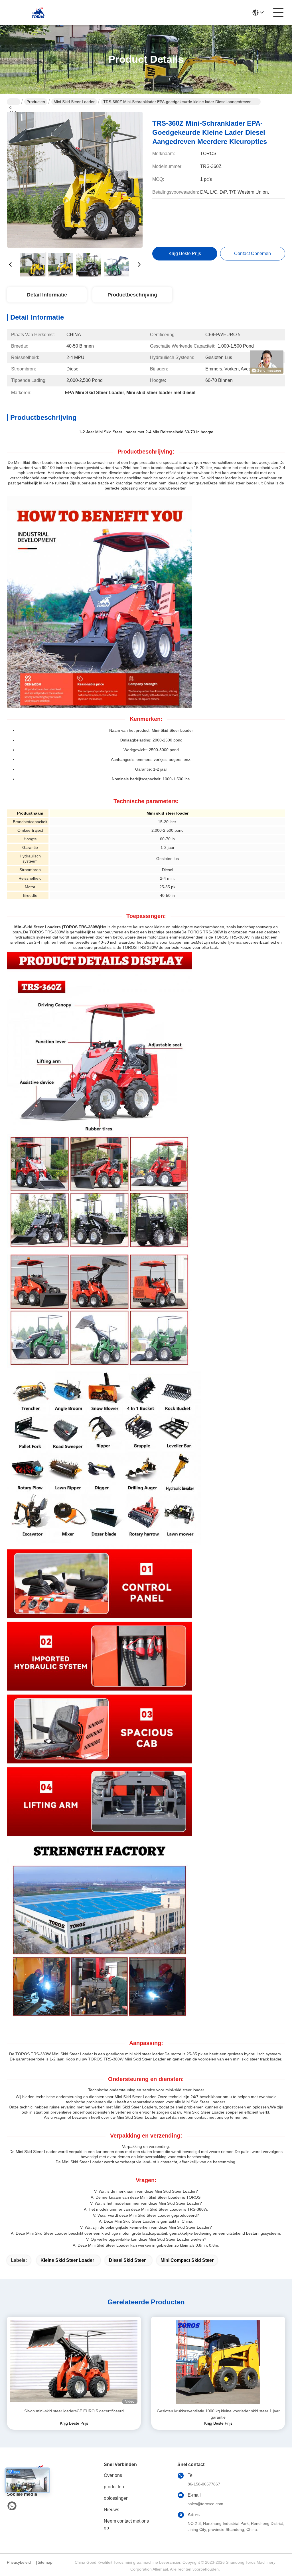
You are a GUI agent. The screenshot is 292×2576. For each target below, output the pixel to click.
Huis (14, 102)
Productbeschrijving (132, 295)
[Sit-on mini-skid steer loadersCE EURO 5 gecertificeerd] (74, 2362)
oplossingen (116, 2498)
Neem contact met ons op (126, 2524)
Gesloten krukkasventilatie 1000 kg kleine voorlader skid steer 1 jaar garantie (218, 2414)
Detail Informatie (47, 295)
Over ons (113, 2475)
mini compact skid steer (187, 2260)
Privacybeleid (19, 2562)
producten (114, 2487)
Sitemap (45, 2562)
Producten (36, 102)
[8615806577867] (12, 2506)
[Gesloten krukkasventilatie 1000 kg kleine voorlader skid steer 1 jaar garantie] (218, 2362)
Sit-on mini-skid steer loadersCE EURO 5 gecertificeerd (74, 2411)
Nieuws (111, 2510)
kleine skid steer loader (67, 2260)
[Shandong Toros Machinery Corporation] (38, 13)
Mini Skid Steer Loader (74, 102)
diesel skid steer (127, 2260)
